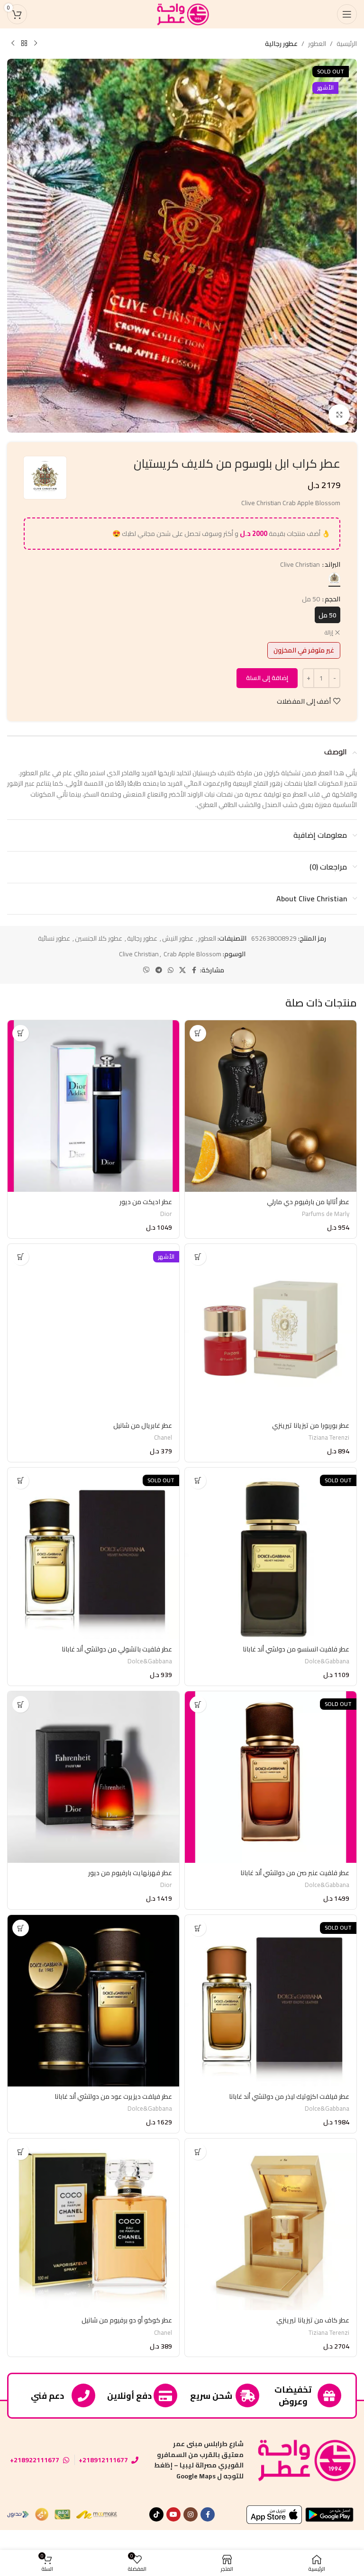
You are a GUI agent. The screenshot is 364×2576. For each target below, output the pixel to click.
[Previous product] (36, 44)
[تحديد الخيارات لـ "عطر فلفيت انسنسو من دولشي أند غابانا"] (198, 1481)
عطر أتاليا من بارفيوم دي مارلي (308, 1202)
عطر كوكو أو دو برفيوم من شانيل (127, 2320)
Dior (166, 1214)
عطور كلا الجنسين (99, 938)
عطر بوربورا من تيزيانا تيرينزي (311, 1425)
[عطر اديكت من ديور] (93, 1106)
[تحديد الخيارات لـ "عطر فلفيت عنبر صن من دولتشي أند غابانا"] (198, 1704)
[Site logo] (182, 14)
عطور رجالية (281, 44)
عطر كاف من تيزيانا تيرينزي (313, 2320)
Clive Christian (139, 954)
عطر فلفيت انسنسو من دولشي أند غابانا (296, 1649)
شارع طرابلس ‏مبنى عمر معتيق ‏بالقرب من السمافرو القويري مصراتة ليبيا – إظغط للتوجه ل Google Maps (199, 2460)
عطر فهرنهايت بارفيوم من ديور (130, 1873)
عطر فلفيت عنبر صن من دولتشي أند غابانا (295, 1873)
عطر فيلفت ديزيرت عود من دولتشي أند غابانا (113, 2096)
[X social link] (182, 970)
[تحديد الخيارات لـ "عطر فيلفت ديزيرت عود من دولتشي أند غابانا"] (21, 1928)
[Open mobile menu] (347, 14)
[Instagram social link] (191, 2514)
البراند (332, 564)
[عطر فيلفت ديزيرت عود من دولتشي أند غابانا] (93, 2001)
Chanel (163, 1438)
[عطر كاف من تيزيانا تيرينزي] (271, 2224)
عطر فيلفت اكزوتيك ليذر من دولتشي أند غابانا (289, 2096)
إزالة (329, 633)
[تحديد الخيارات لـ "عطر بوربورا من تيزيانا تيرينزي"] (198, 1257)
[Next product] (13, 44)
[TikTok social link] (156, 2514)
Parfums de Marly (326, 1214)
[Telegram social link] (159, 970)
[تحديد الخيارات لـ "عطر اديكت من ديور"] (21, 1033)
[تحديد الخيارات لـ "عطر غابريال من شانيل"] (21, 1257)
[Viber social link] (146, 970)
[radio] (334, 578)
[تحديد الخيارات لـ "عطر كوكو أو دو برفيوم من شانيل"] (21, 2152)
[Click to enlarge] (339, 415)
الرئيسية (347, 44)
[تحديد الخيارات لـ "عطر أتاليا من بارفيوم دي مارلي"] (198, 1033)
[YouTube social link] (173, 2514)
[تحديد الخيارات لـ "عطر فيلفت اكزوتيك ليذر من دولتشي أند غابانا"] (198, 1928)
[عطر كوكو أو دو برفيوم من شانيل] (93, 2224)
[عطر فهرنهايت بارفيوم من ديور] (93, 1777)
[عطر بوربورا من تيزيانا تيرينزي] (271, 1330)
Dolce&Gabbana (327, 1661)
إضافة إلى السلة (267, 678)
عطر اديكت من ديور (146, 1202)
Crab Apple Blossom (192, 954)
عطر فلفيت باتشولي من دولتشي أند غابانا (117, 1649)
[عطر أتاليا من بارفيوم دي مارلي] (271, 1106)
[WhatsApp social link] (171, 970)
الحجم (332, 599)
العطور (317, 44)
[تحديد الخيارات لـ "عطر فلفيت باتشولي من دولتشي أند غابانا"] (21, 1481)
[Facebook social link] (194, 970)
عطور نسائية (54, 938)
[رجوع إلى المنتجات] (24, 44)
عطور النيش (178, 938)
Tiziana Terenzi (329, 1438)
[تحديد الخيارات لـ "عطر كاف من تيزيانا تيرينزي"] (198, 2152)
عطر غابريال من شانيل (143, 1425)
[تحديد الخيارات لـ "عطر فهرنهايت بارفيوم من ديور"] (21, 1704)
